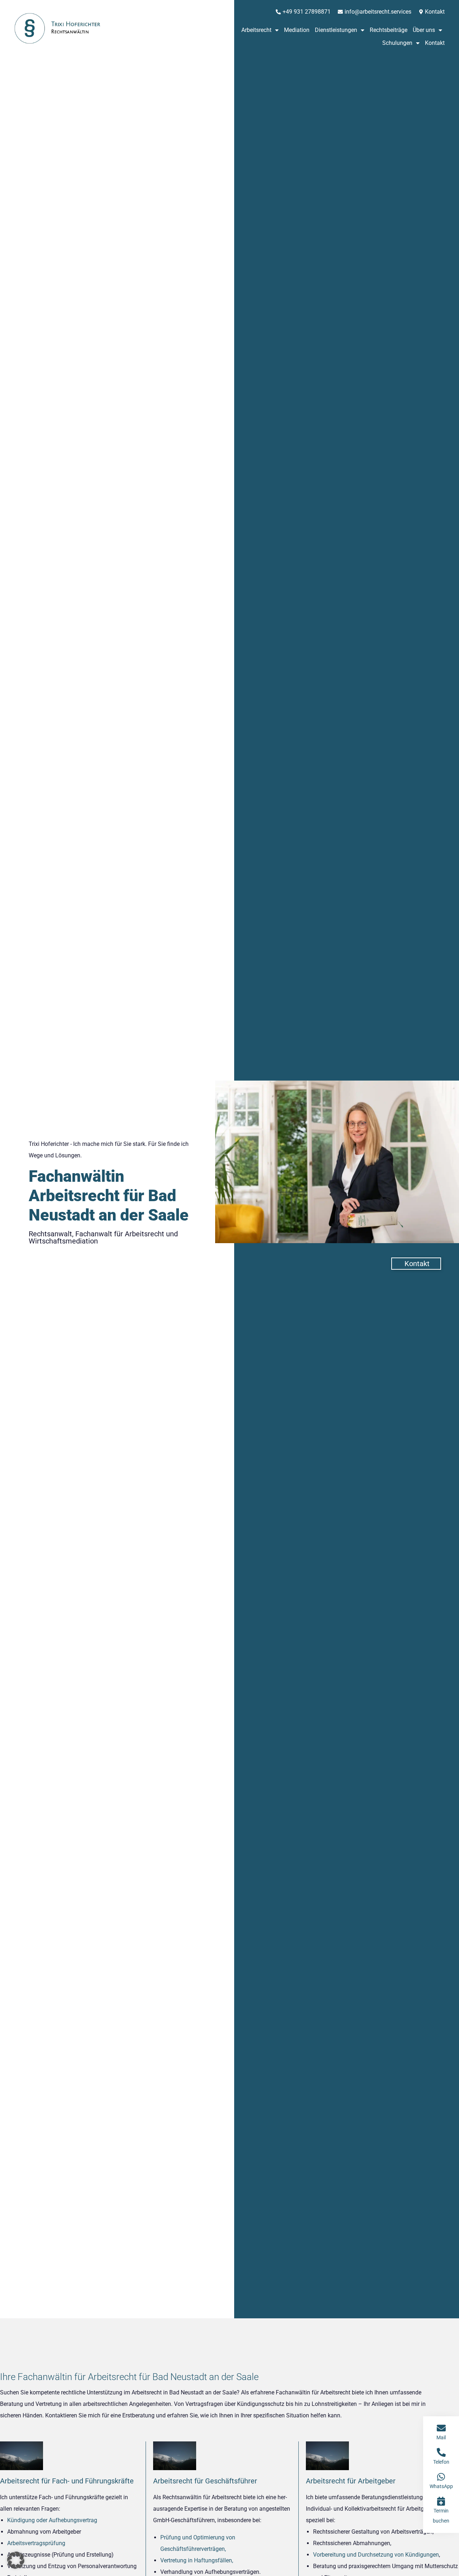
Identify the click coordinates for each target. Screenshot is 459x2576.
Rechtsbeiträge (389, 30)
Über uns (424, 30)
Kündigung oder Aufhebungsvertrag (52, 2520)
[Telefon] (441, 2452)
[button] (16, 2560)
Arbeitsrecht (256, 30)
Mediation (297, 30)
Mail (441, 2437)
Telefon (441, 2462)
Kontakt (435, 43)
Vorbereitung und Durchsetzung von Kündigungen (376, 2555)
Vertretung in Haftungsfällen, (197, 2560)
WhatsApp (441, 2486)
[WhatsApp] (441, 2477)
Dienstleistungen (336, 30)
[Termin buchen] (441, 2501)
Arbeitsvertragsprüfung (36, 2543)
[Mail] (441, 2428)
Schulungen (397, 43)
